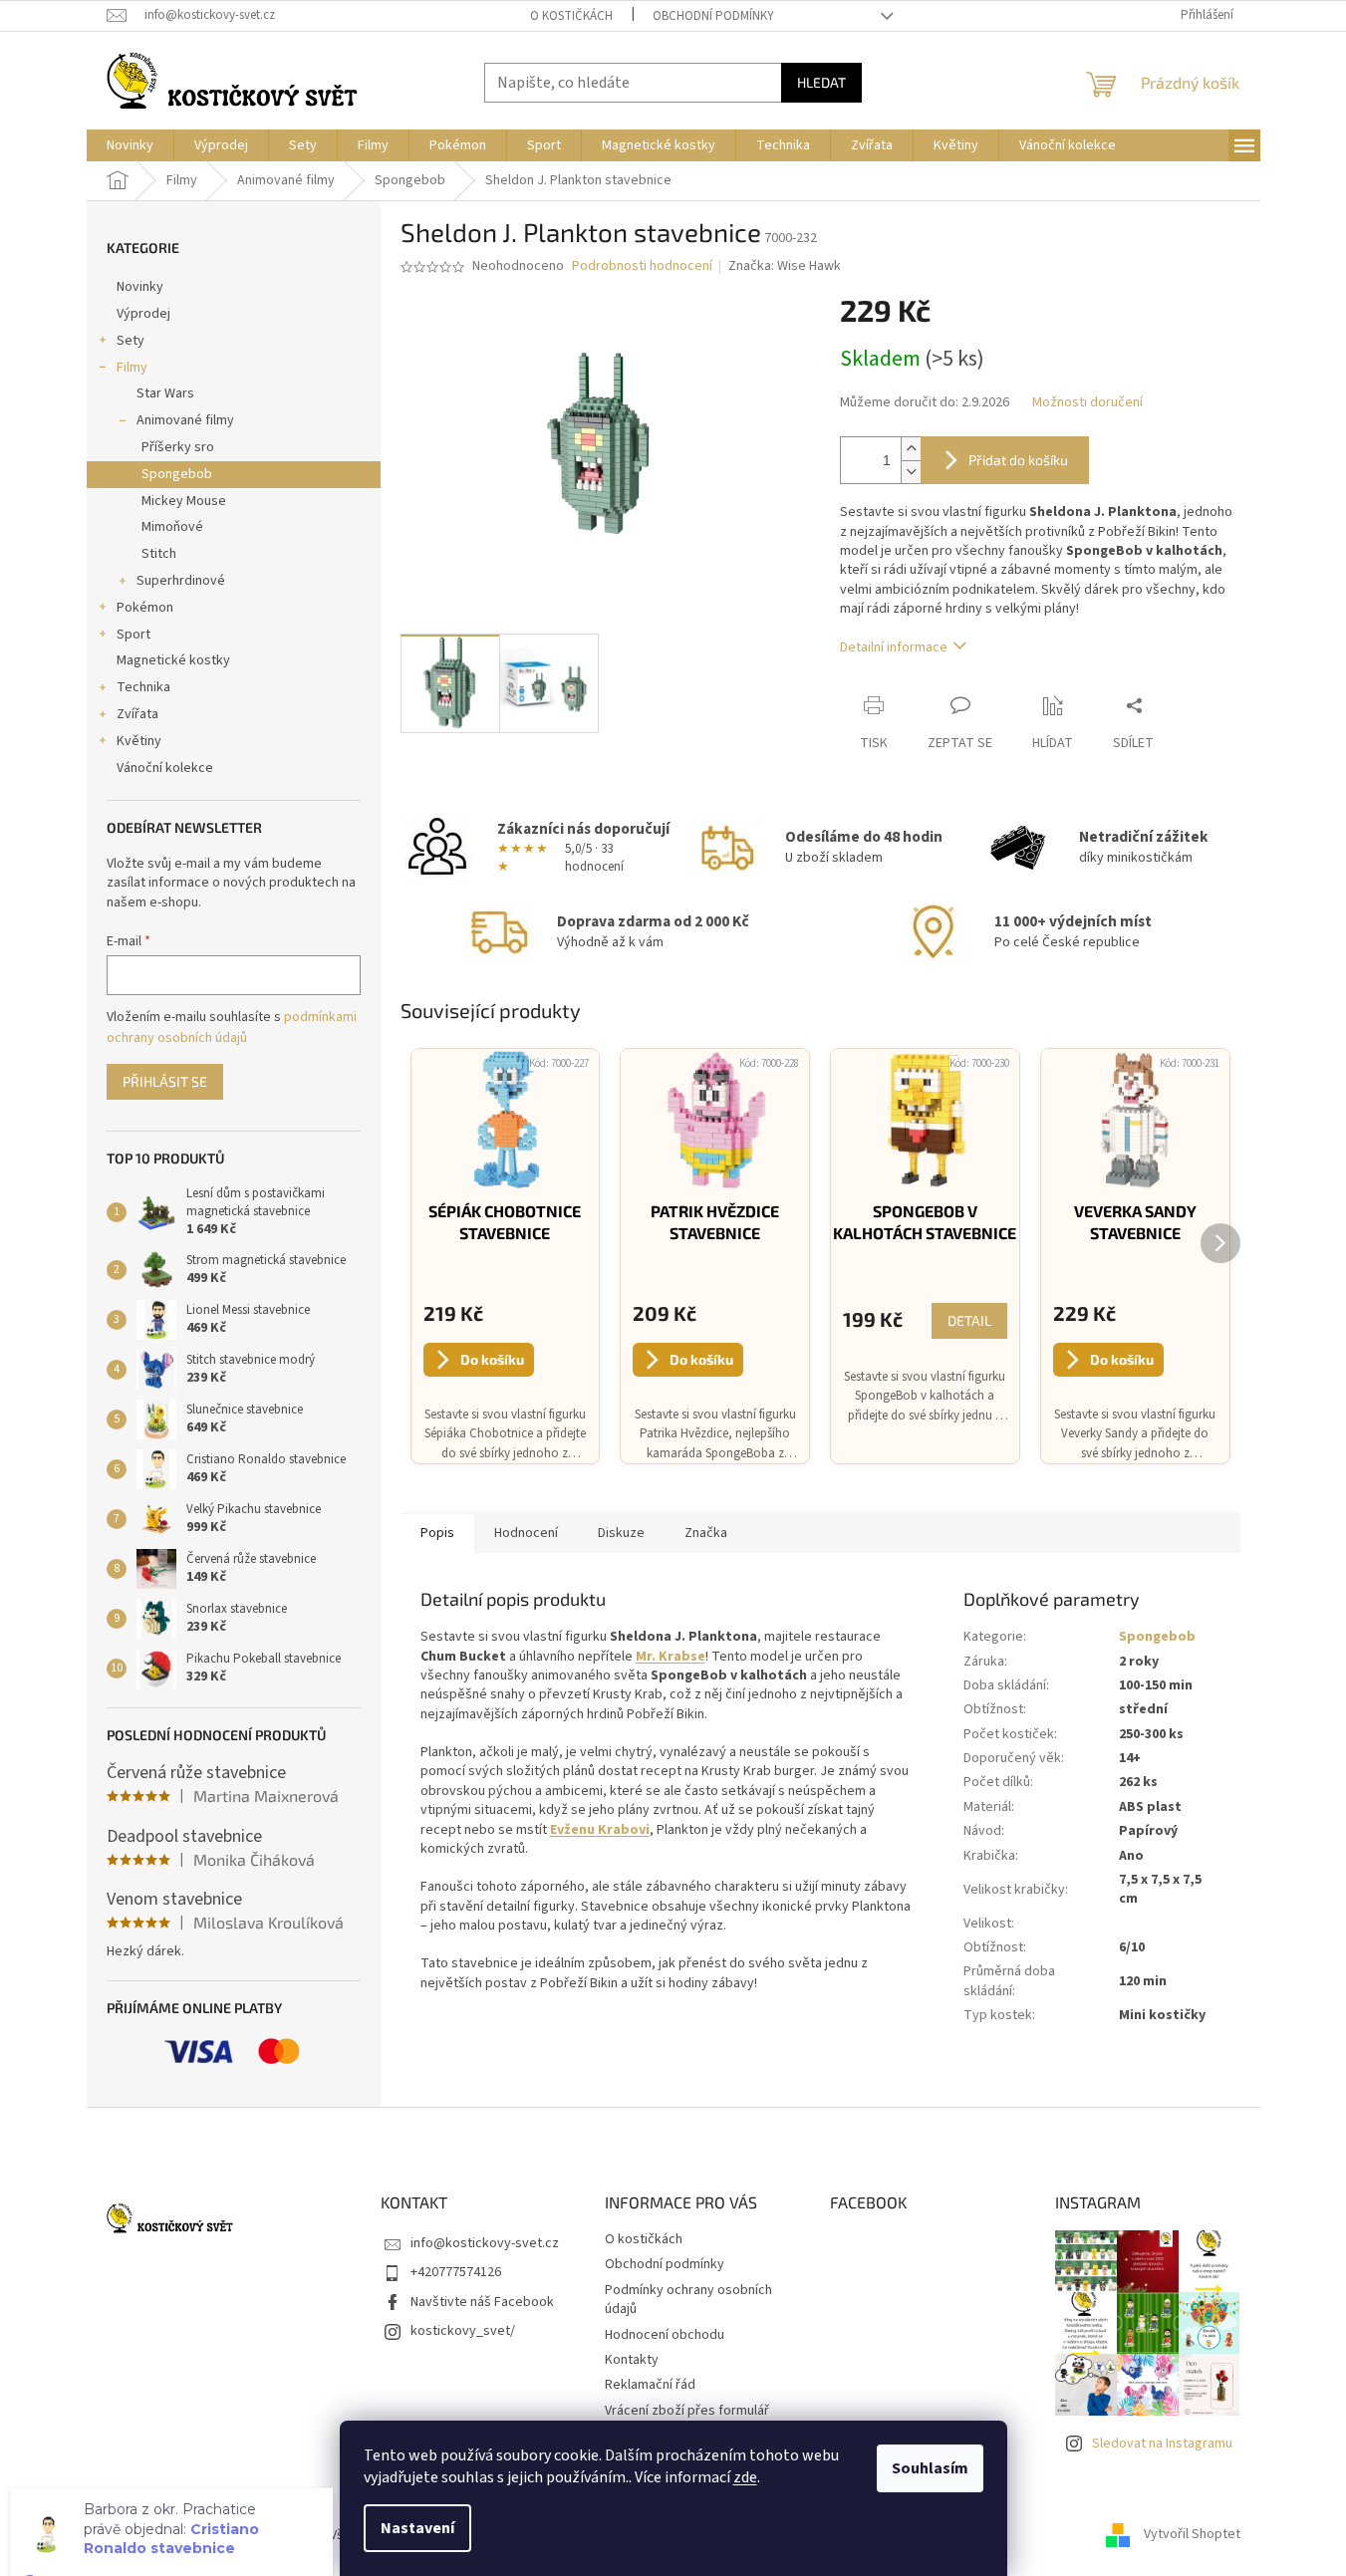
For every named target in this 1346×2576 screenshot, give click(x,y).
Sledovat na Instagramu (1162, 2444)
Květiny (139, 741)
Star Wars (165, 393)
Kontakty (632, 2360)
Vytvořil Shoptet (1192, 2535)
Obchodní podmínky (713, 16)
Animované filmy (185, 420)
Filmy (132, 368)
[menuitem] (130, 145)
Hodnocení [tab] (526, 1533)
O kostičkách (571, 16)
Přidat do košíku (1018, 460)
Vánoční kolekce (165, 768)
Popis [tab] (437, 1533)
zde (745, 2477)
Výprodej (143, 314)
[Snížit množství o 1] (911, 472)
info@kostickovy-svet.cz (485, 2243)
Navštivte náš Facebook (482, 2302)
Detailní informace (894, 647)
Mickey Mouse (184, 501)
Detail (969, 1320)
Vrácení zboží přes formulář (687, 2411)
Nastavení (417, 2528)
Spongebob (177, 474)
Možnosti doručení (1087, 403)
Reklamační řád (650, 2385)
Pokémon (145, 608)
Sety (131, 341)
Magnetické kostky (173, 660)
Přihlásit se (165, 1081)
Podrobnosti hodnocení (642, 266)
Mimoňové (172, 527)
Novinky (140, 287)
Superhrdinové (181, 581)
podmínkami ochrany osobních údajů (232, 1027)
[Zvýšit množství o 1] (911, 449)
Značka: (785, 266)
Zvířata (137, 714)
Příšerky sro (178, 447)
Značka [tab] (706, 1533)
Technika (143, 687)
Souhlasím (930, 2468)
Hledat (821, 82)
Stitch (159, 554)
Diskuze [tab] (621, 1533)
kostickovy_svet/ (463, 2331)
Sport (134, 635)
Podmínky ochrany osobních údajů (688, 2300)
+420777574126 (456, 2272)
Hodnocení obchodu (665, 2335)
